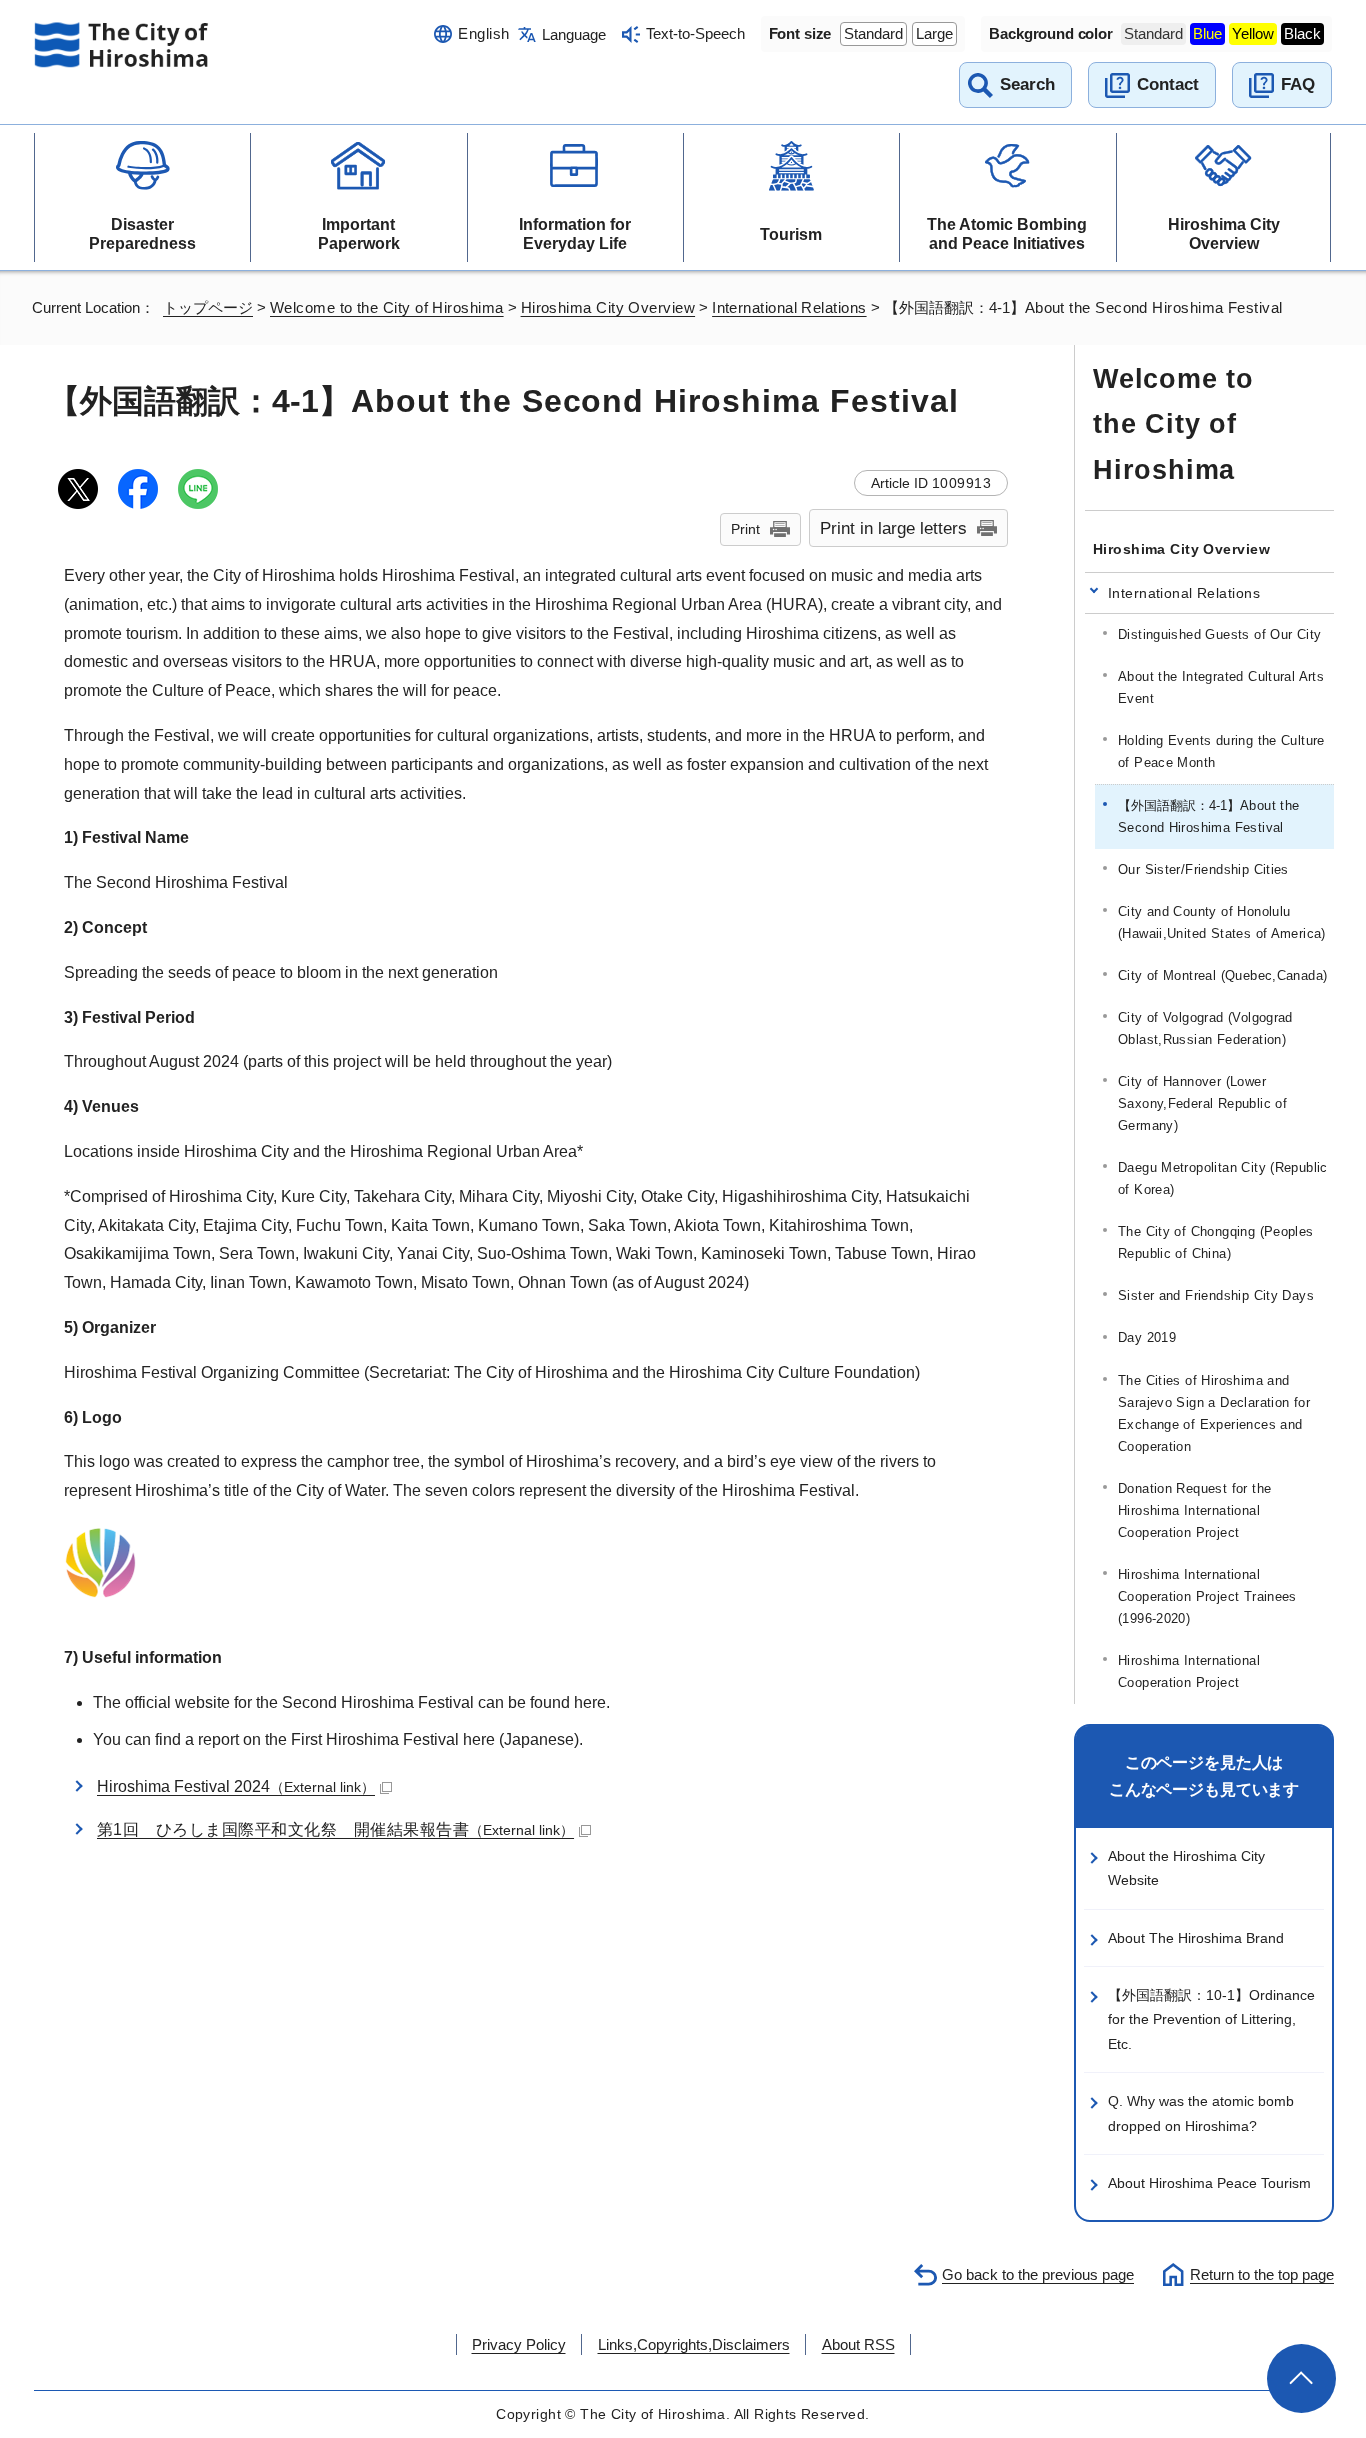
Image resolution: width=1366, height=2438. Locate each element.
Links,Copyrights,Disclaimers (694, 2344)
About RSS (858, 2344)
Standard (873, 33)
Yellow (1253, 33)
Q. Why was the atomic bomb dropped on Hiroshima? (1201, 2113)
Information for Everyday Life (575, 234)
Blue (1207, 33)
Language (574, 34)
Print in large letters (893, 528)
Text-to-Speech (695, 33)
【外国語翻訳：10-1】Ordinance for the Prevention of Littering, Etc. (1211, 2019)
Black (1302, 33)
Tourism (791, 234)
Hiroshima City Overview (1224, 234)
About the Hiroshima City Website (1186, 1868)
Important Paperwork (359, 234)
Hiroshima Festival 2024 (236, 1786)
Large (934, 33)
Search (1027, 84)
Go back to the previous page (1038, 2274)
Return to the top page (1262, 2274)
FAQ (1298, 84)
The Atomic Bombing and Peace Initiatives (1007, 234)
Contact (1168, 84)
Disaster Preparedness (142, 234)
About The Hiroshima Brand (1196, 1938)
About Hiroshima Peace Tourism (1209, 2183)
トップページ (208, 307)
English (483, 33)
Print (745, 529)
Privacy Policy (519, 2344)
